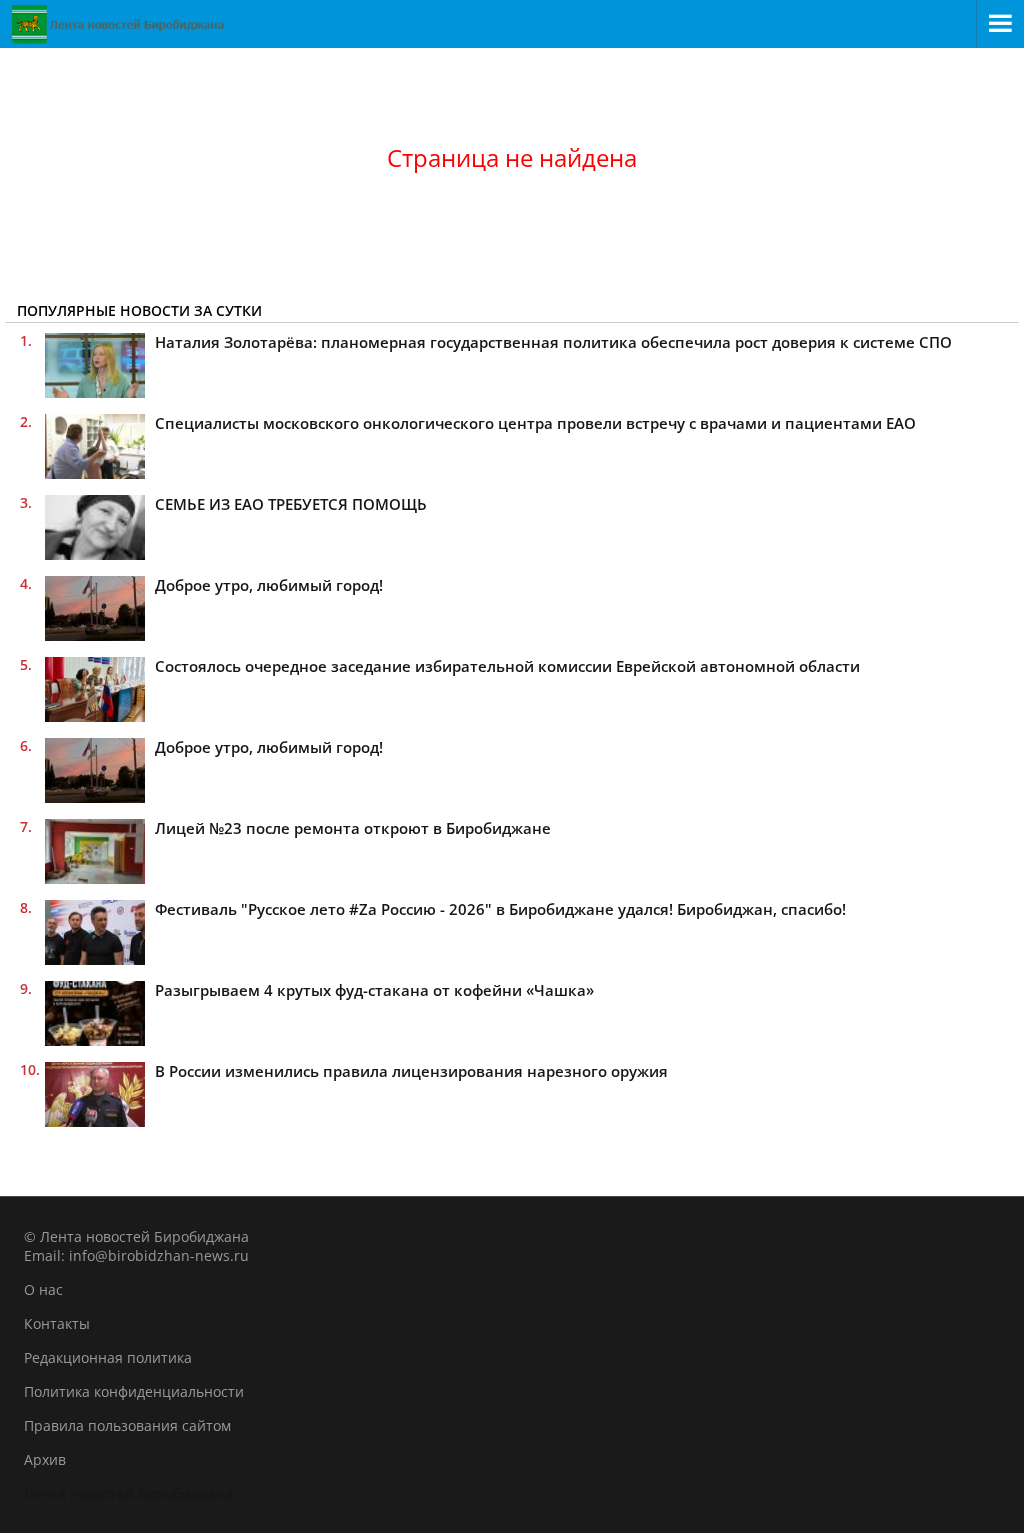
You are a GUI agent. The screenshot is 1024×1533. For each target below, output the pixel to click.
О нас (43, 1289)
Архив (45, 1459)
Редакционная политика (108, 1357)
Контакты (57, 1323)
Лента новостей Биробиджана (128, 1493)
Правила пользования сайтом (127, 1425)
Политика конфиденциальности (134, 1391)
